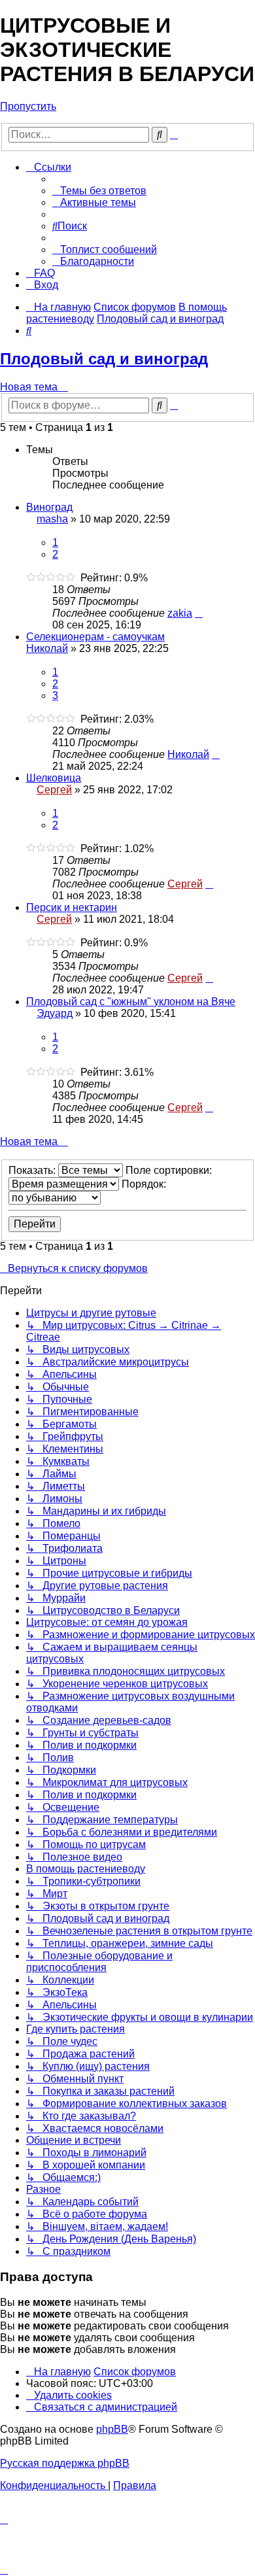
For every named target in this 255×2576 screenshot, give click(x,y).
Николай (47, 648)
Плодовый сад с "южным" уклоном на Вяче (131, 1002)
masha (52, 519)
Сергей (54, 790)
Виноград (49, 507)
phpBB (112, 2429)
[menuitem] (99, 191)
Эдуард (55, 1013)
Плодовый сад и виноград (104, 359)
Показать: (33, 1170)
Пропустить (28, 106)
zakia (180, 613)
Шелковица (54, 778)
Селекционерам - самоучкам (95, 637)
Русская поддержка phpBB (65, 2463)
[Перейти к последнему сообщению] (199, 613)
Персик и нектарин (72, 907)
